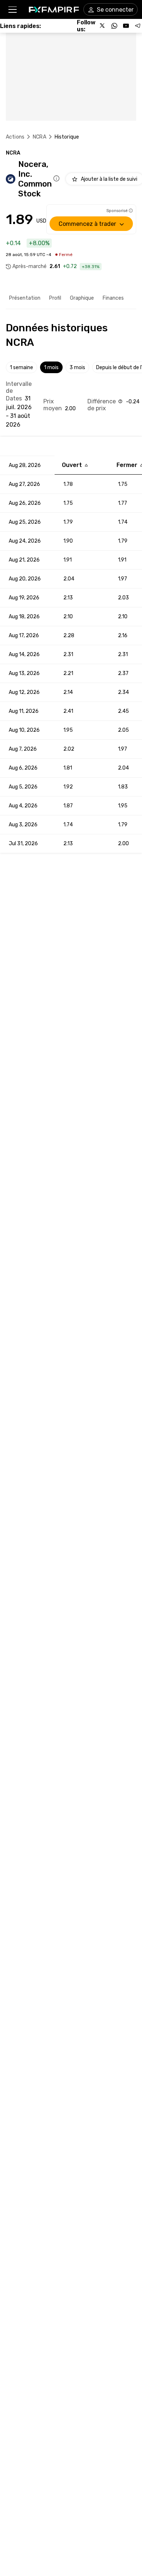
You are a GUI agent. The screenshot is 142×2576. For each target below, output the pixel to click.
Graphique (82, 298)
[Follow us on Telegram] (138, 26)
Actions (15, 137)
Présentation (25, 298)
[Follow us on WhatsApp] (114, 26)
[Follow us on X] (103, 26)
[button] (12, 10)
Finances (113, 298)
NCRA (40, 137)
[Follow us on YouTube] (126, 26)
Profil (55, 298)
